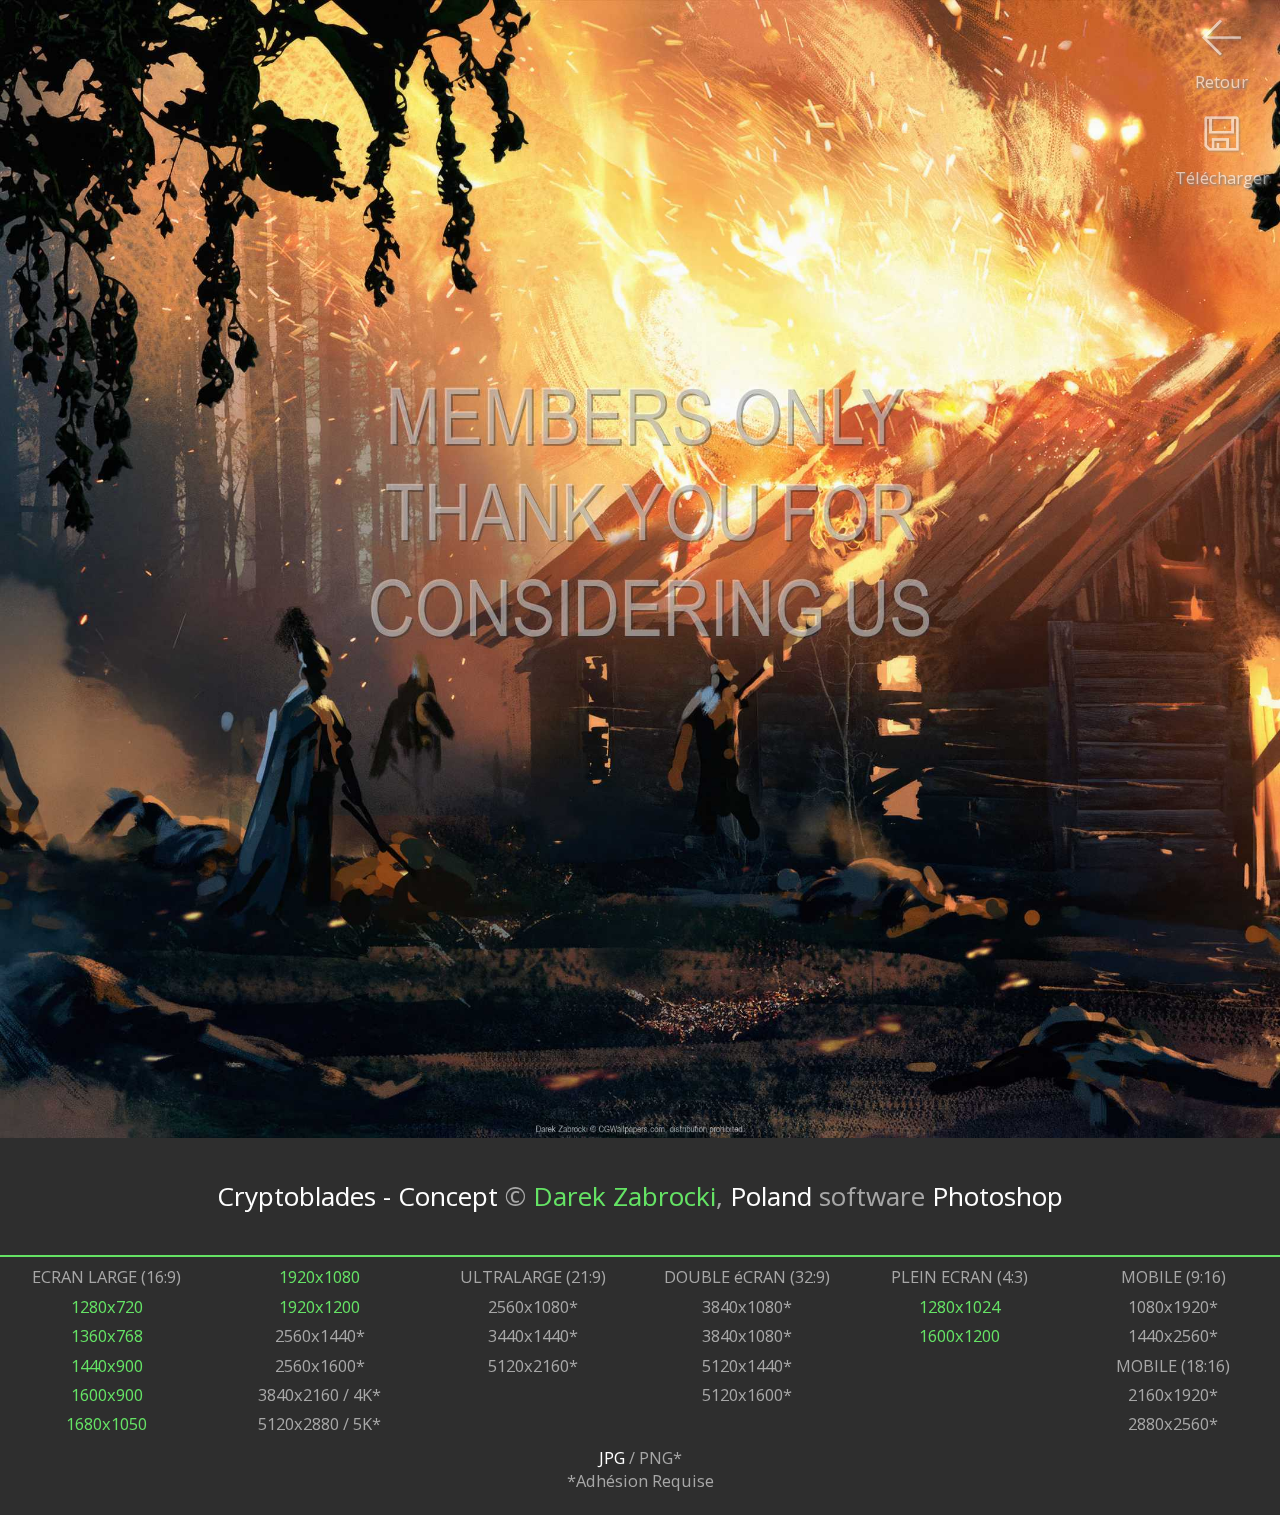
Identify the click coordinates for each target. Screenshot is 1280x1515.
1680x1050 (106, 1423)
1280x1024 (959, 1306)
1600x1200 (959, 1335)
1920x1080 (319, 1276)
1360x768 (107, 1335)
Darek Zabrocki (624, 1196)
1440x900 (107, 1365)
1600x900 (107, 1394)
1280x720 (107, 1306)
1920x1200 (319, 1306)
